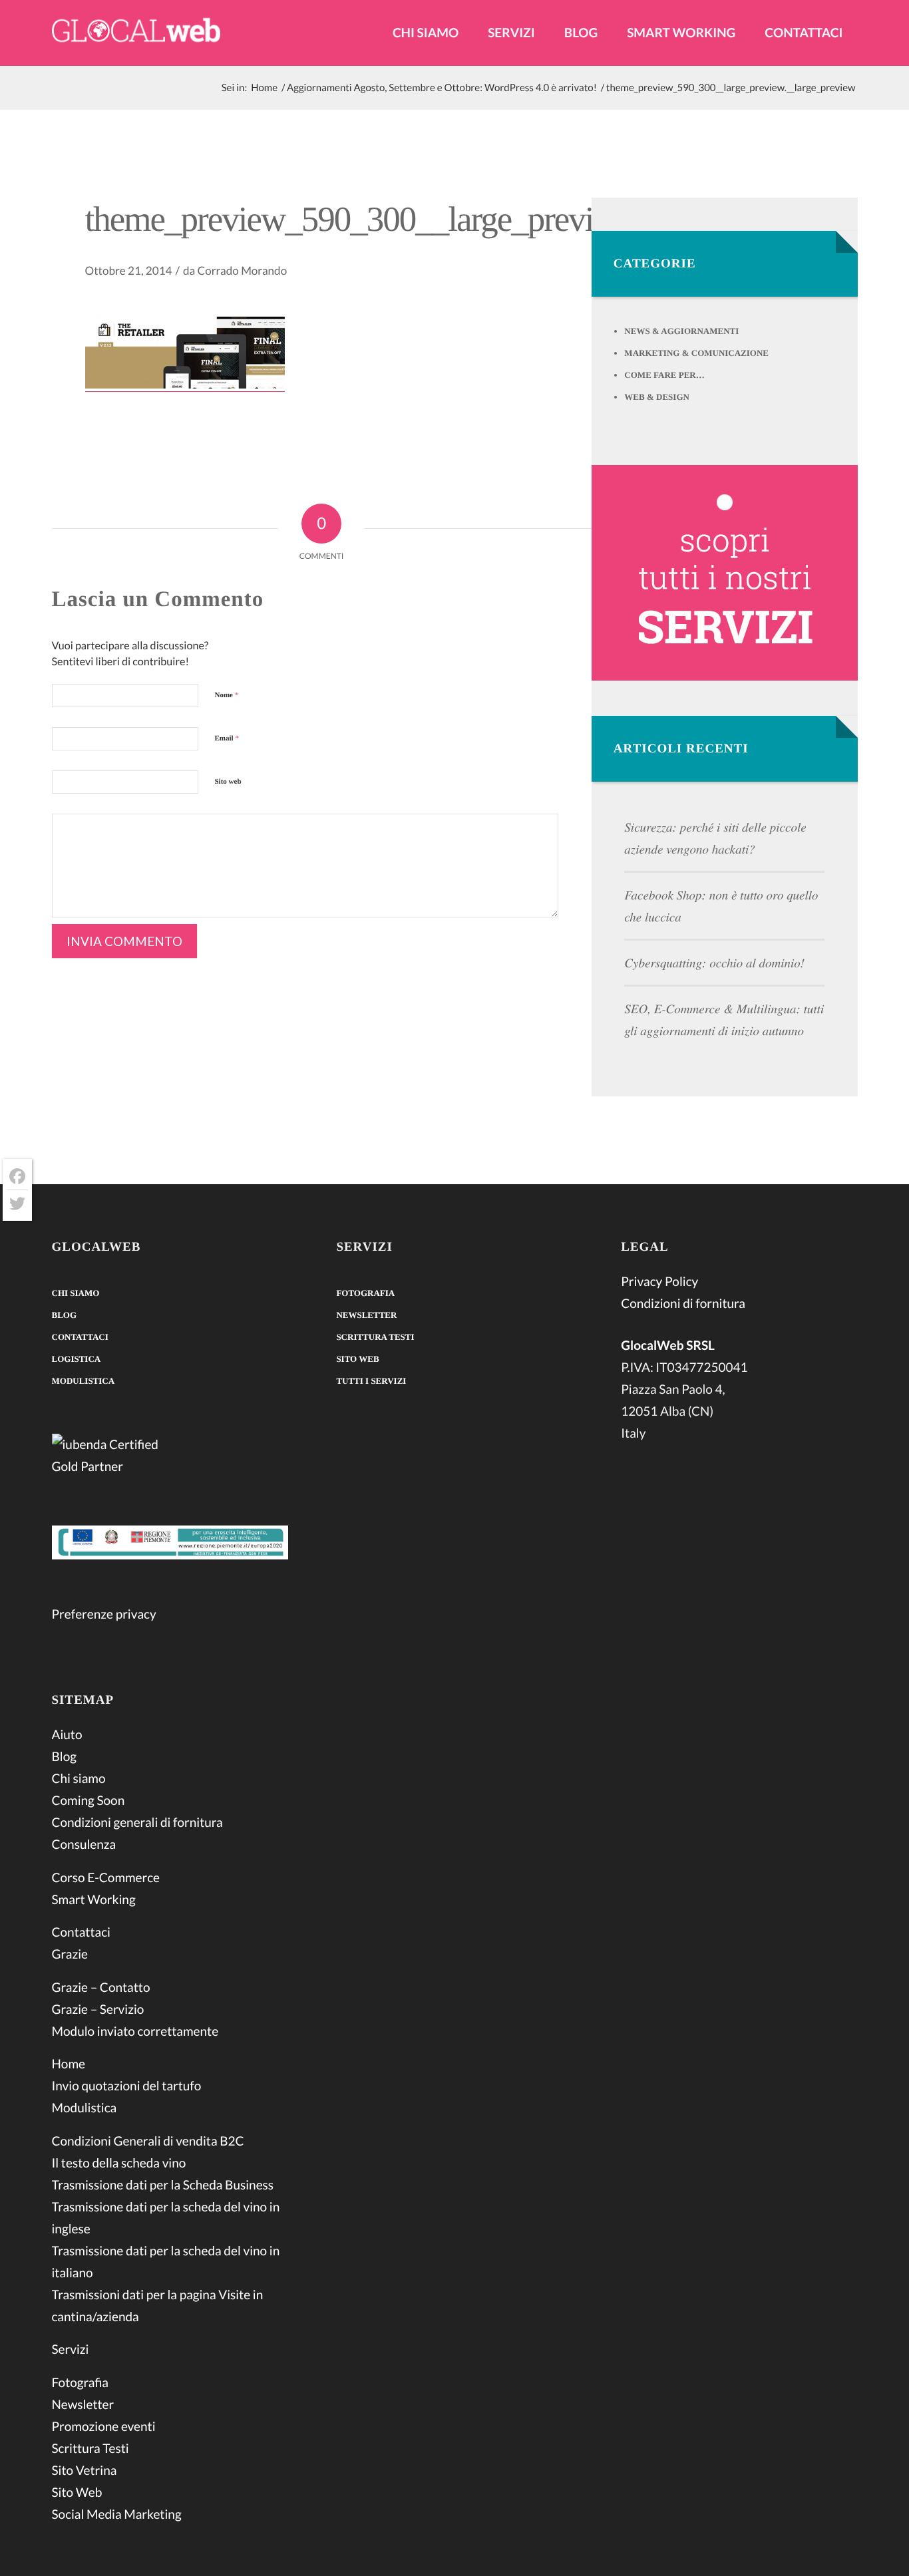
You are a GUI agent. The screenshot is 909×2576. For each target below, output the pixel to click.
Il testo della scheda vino (119, 2163)
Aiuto (67, 1735)
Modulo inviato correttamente (135, 2031)
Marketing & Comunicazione (696, 353)
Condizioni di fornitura (683, 1304)
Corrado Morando (242, 270)
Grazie (70, 1954)
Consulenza (84, 1845)
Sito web (228, 782)
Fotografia (80, 2383)
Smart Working (94, 1900)
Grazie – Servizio (98, 2010)
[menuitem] (426, 44)
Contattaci (80, 1337)
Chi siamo (76, 1293)
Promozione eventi (104, 2427)
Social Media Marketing (117, 2514)
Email (227, 738)
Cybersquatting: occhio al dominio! (714, 963)
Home (69, 2064)
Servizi (71, 2349)
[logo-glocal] (136, 33)
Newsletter (83, 2405)
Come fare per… (664, 375)
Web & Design (657, 397)
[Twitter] (17, 1204)
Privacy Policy (659, 1282)
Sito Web (77, 2493)
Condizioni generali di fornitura (137, 1823)
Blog (65, 1315)
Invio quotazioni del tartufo (127, 2086)
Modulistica (84, 1381)
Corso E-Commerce (106, 1878)
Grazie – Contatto (101, 1988)
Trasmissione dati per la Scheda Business (163, 2185)
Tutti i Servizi (371, 1381)
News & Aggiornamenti (681, 331)
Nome (227, 695)
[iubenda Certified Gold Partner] (170, 1458)
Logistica (77, 1359)
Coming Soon (89, 1801)
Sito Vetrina (85, 2471)
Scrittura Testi (91, 2449)
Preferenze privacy (104, 1614)
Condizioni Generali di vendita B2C (148, 2141)
